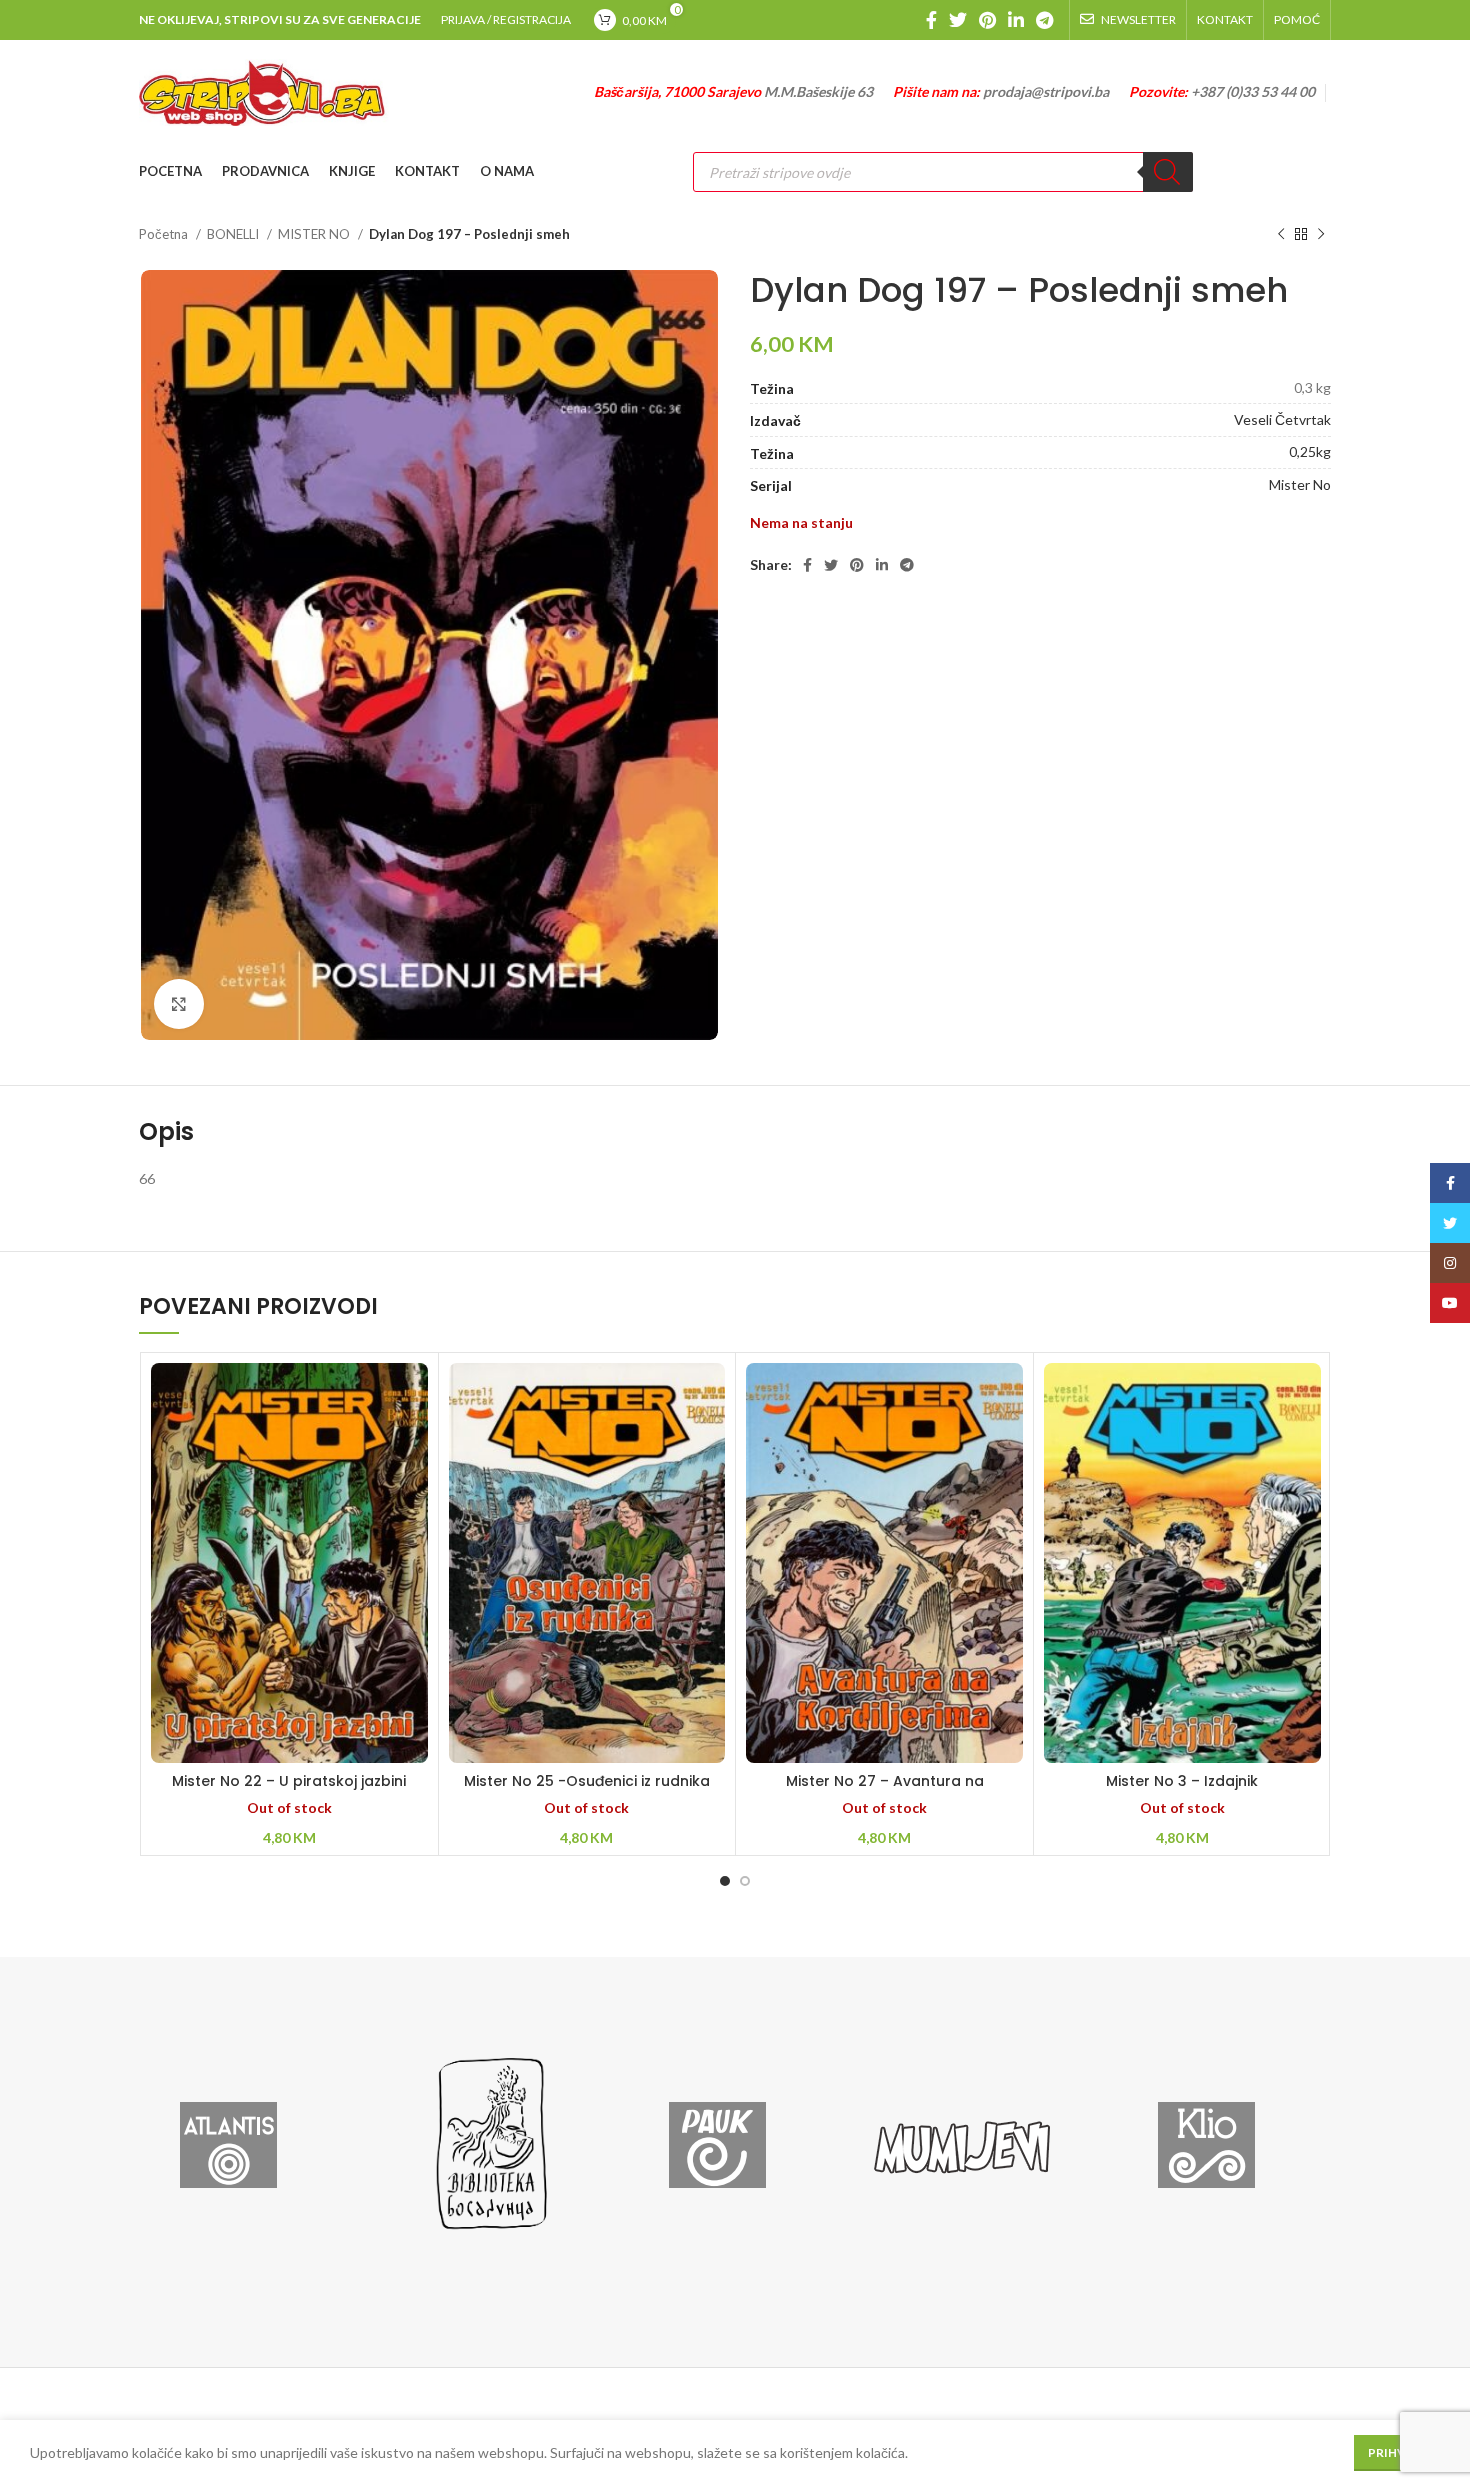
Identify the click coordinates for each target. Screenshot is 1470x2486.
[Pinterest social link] (987, 20)
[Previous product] (1281, 235)
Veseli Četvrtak (1282, 419)
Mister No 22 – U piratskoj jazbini (289, 1781)
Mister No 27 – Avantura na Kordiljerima (885, 1791)
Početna (165, 234)
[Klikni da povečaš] (179, 1004)
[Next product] (1321, 235)
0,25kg (1310, 451)
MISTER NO (315, 234)
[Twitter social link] (958, 20)
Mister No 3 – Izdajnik (1182, 1781)
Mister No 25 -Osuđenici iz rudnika (587, 1781)
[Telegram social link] (1044, 20)
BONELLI (234, 234)
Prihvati (1397, 2452)
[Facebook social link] (931, 20)
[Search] (1168, 172)
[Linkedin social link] (1016, 20)
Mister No (1300, 484)
